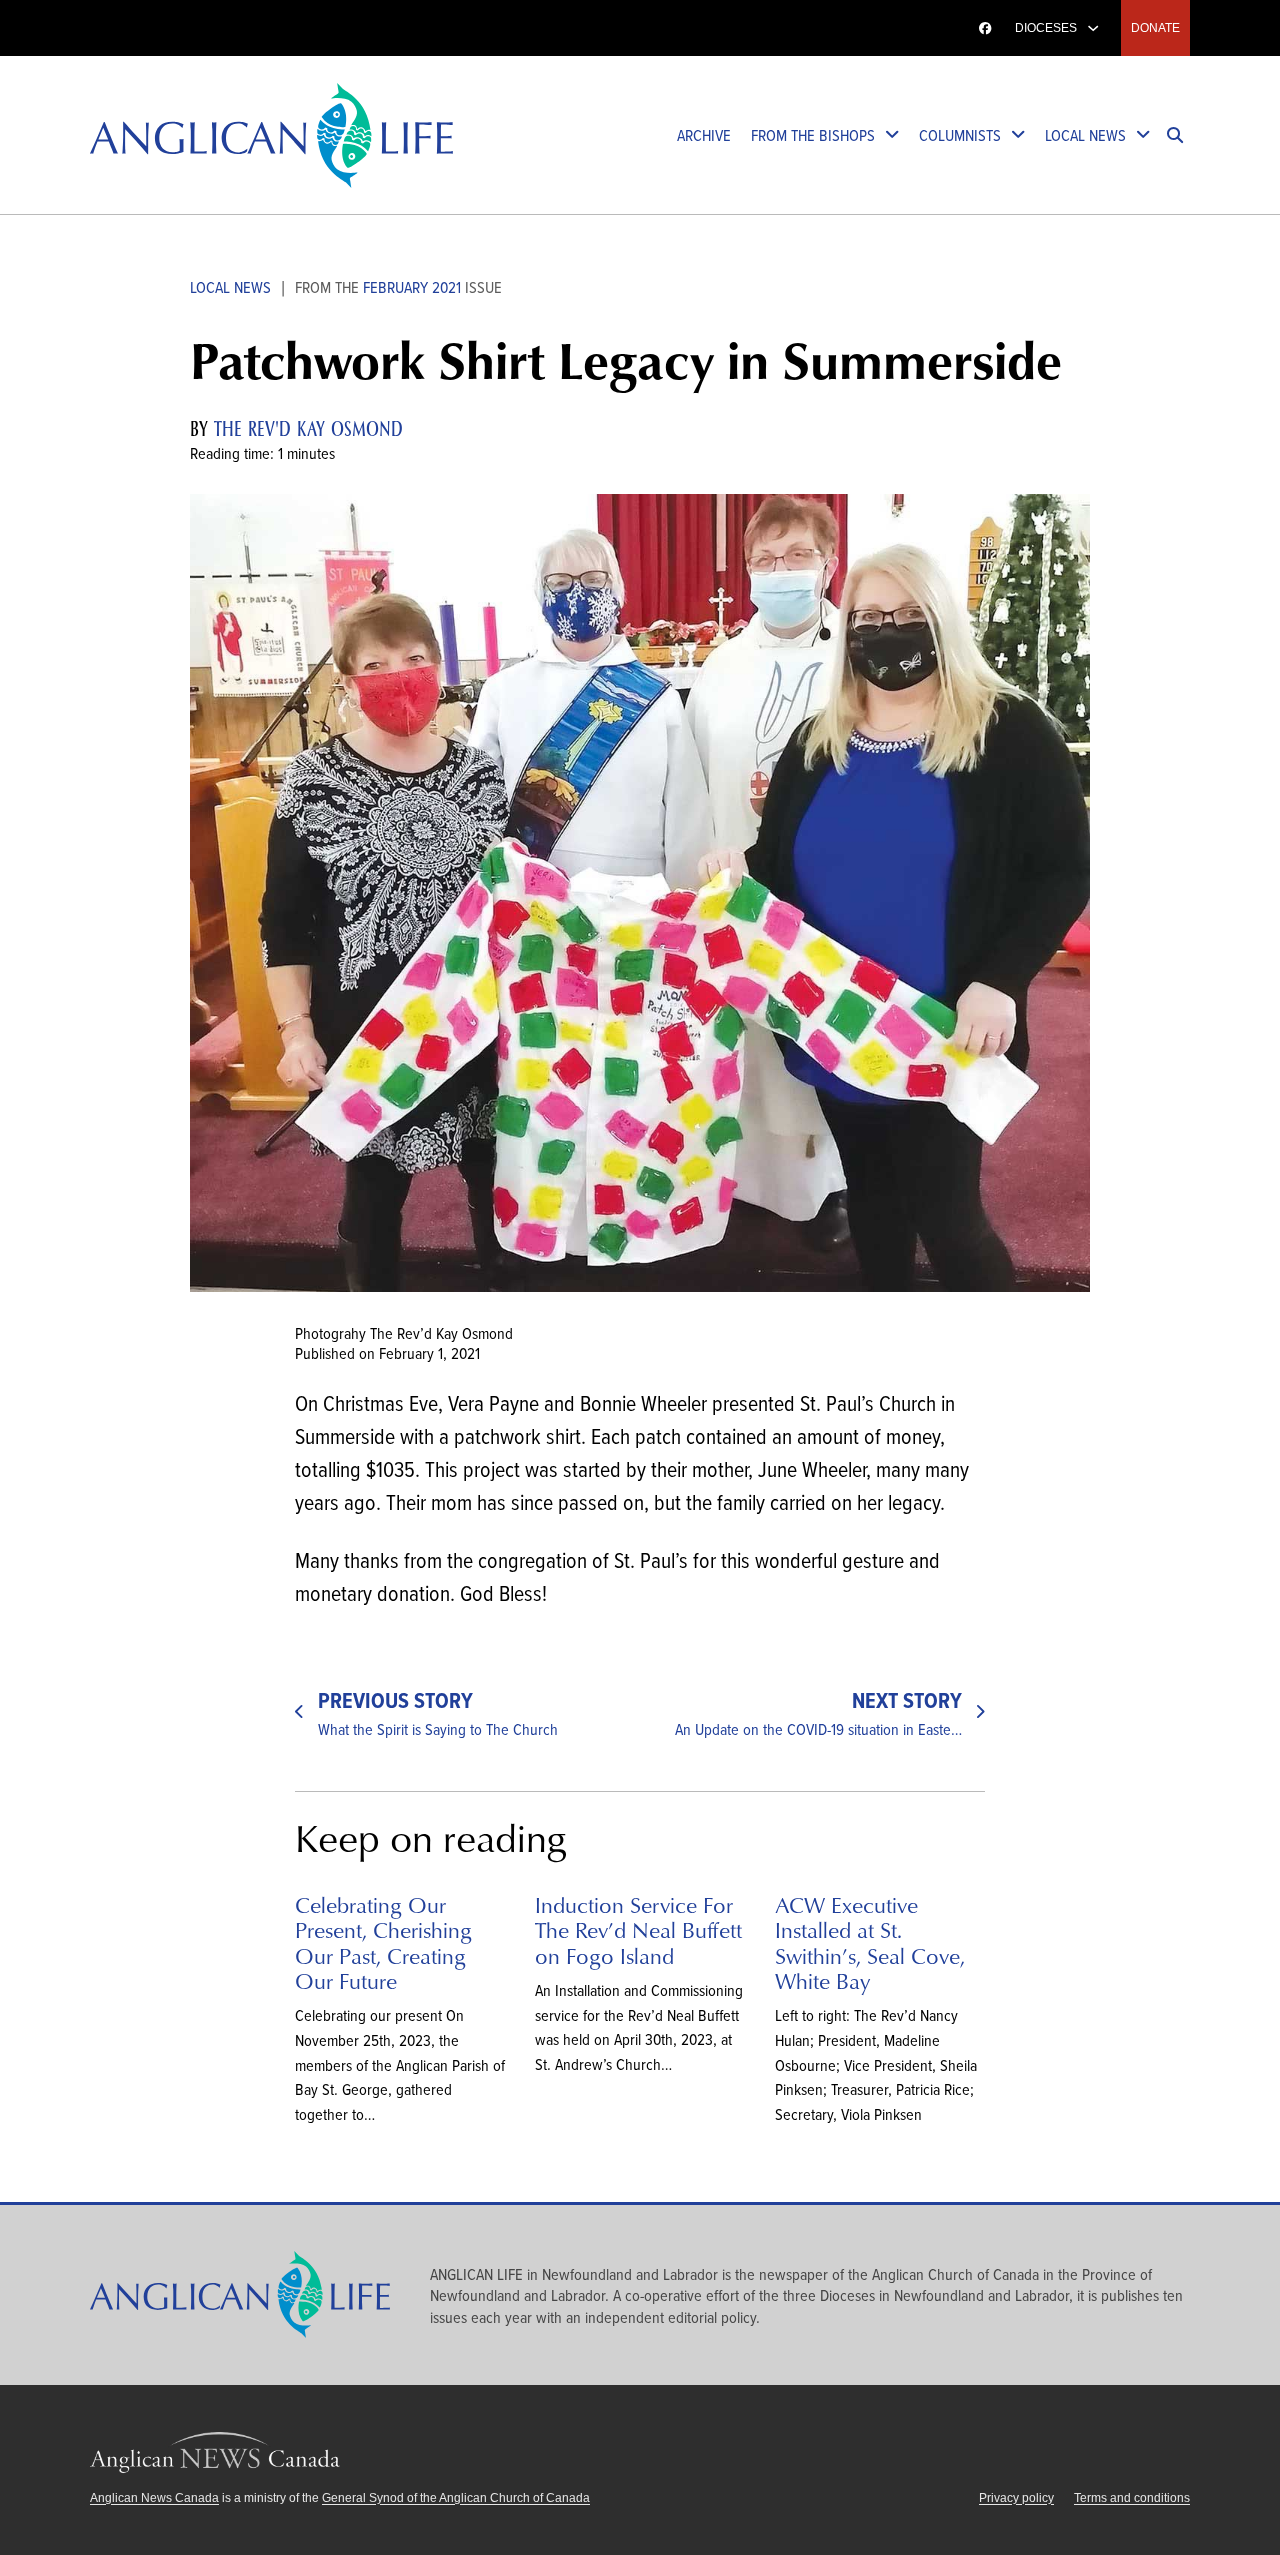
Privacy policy (1016, 2498)
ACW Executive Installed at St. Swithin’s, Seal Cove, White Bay (870, 1942)
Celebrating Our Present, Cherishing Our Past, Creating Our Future (383, 1942)
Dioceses (1046, 28)
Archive (704, 134)
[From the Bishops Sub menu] (892, 135)
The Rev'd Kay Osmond (308, 429)
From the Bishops (813, 134)
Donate (1155, 28)
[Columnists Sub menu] (1018, 135)
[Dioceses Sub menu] (1093, 28)
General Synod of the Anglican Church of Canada (456, 2498)
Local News (1085, 134)
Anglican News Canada (167, 28)
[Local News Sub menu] (1143, 135)
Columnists (960, 134)
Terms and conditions (1132, 2498)
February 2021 (412, 286)
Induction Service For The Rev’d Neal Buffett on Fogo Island (638, 1930)
